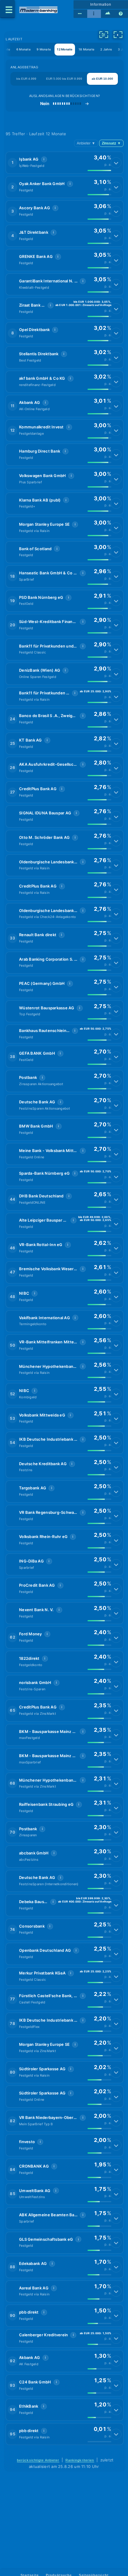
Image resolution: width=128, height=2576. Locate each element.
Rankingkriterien (80, 2460)
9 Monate (44, 49)
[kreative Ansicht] (108, 14)
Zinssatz (111, 143)
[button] (65, 163)
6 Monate (24, 49)
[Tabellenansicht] (80, 14)
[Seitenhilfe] (121, 14)
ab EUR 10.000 (102, 79)
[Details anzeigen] (116, 163)
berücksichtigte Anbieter (38, 2460)
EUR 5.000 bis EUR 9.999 (64, 79)
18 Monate (86, 49)
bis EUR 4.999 (26, 79)
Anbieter (86, 143)
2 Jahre (106, 49)
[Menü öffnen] (7, 9)
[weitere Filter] (104, 35)
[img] (99, 170)
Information (101, 4)
